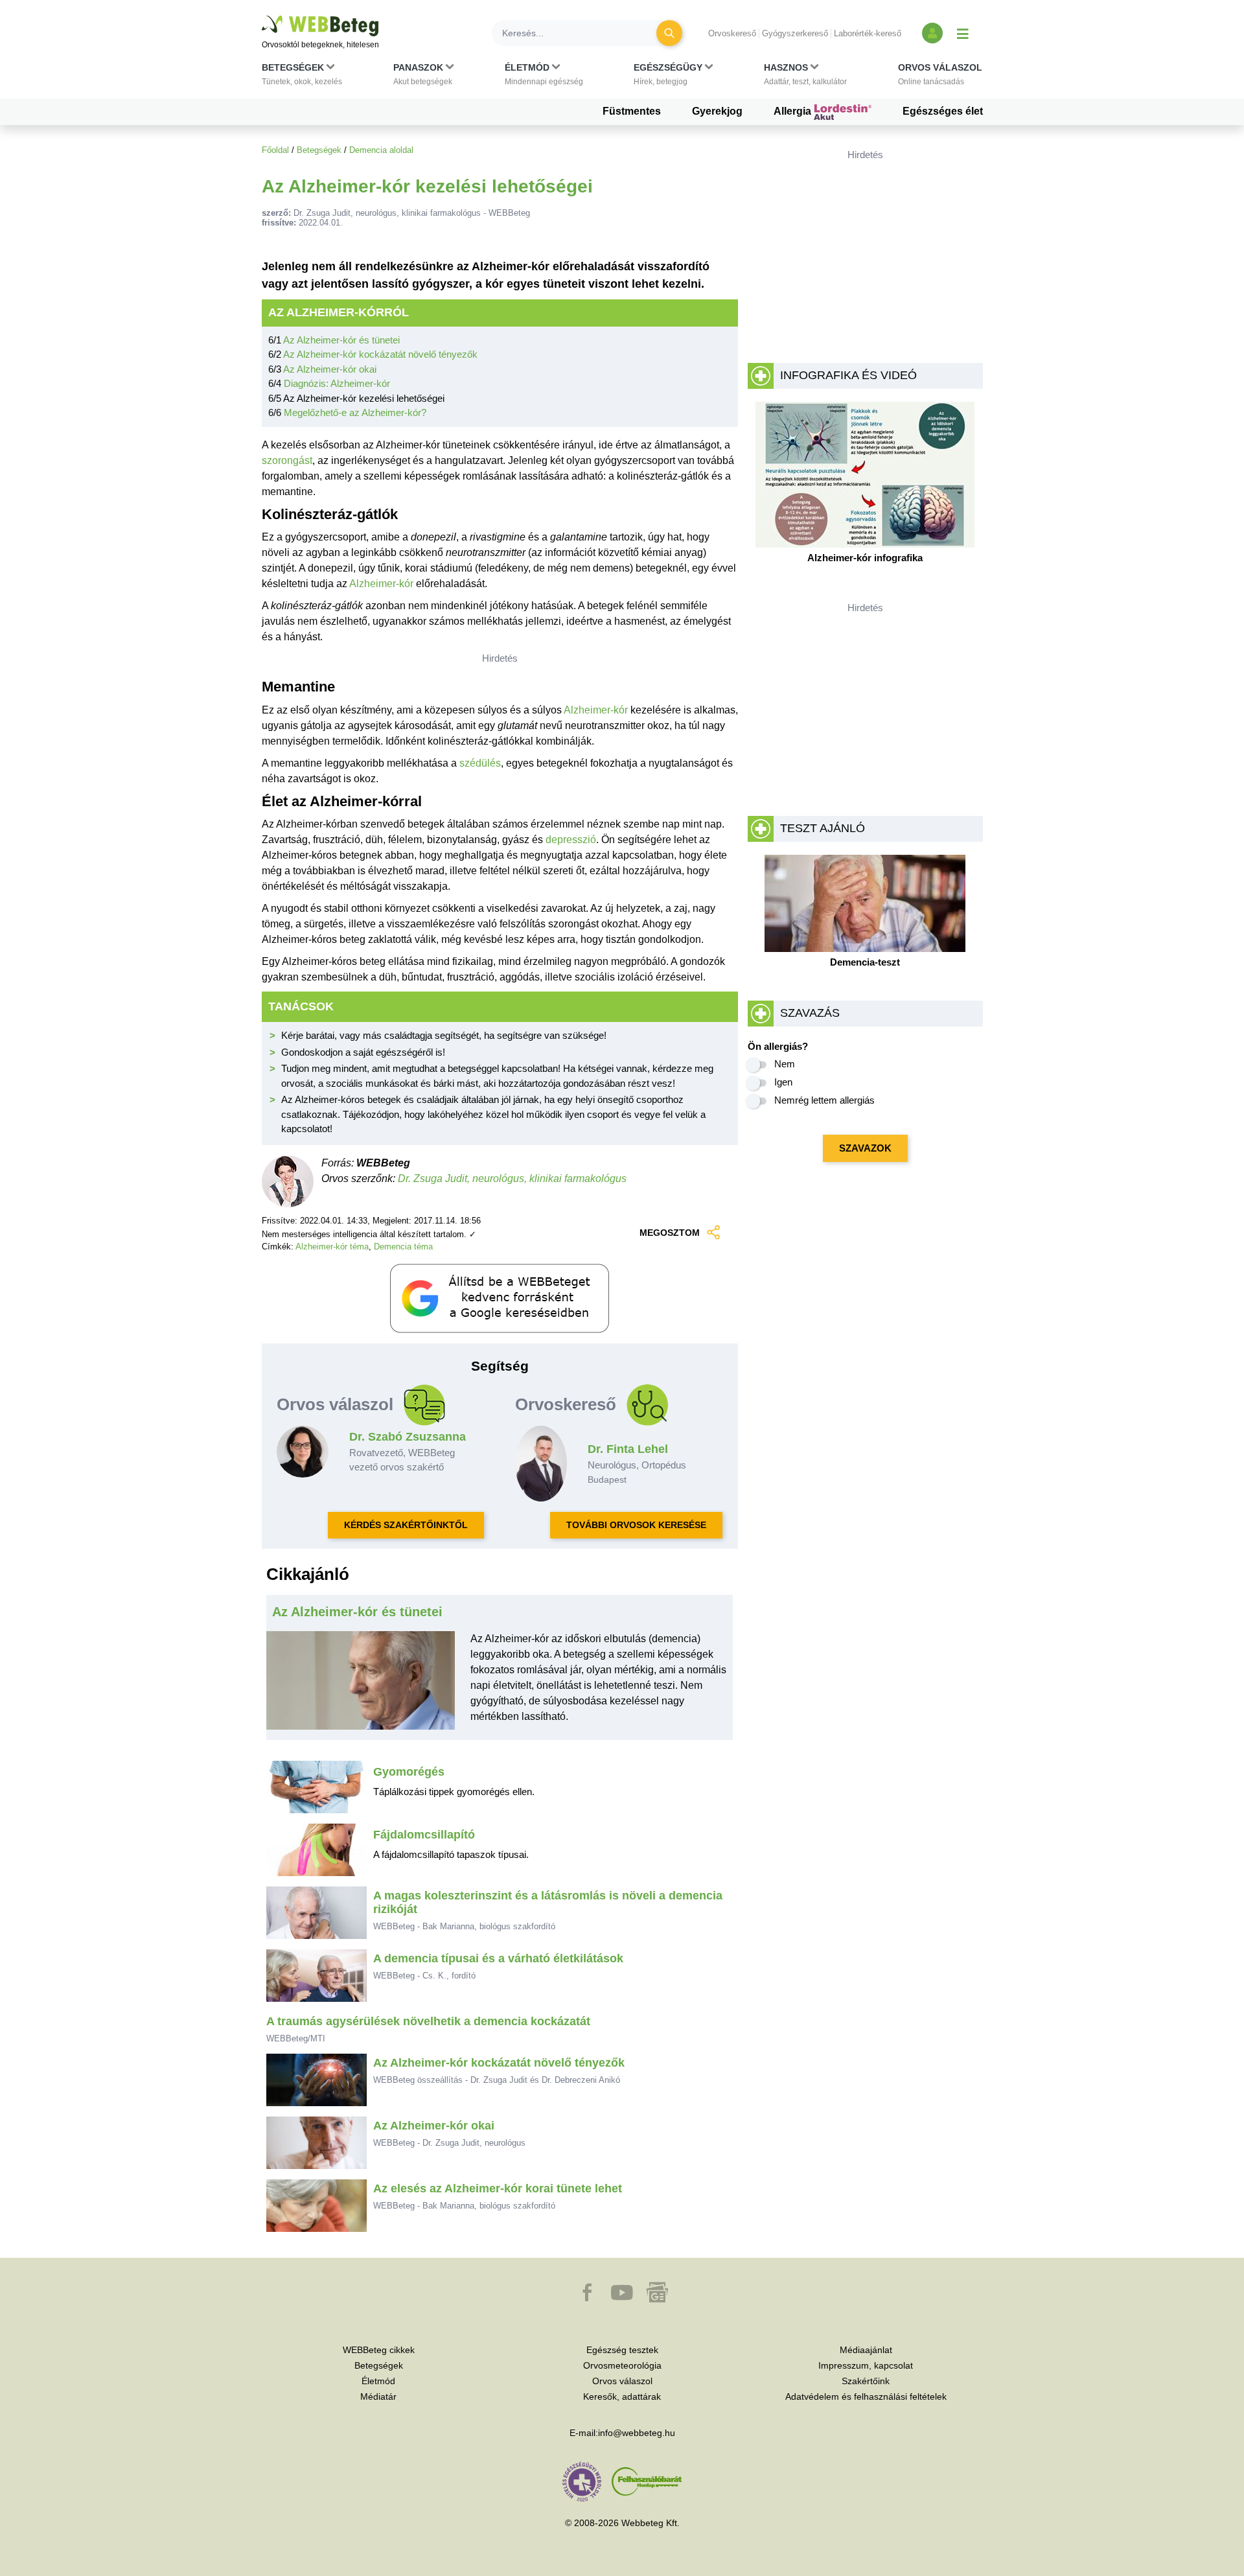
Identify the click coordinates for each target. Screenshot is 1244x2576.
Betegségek (319, 150)
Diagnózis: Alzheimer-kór (337, 383)
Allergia (794, 111)
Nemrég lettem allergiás (824, 1100)
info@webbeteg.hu (637, 2433)
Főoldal (275, 150)
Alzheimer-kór (381, 584)
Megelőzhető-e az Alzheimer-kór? (355, 412)
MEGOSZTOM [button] (670, 1233)
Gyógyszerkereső (795, 33)
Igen (783, 1082)
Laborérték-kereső (868, 33)
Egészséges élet (943, 111)
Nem (785, 1064)
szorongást (287, 460)
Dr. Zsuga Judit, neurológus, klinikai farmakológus (512, 1178)
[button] (302, 77)
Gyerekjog (717, 111)
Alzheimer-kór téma (332, 1247)
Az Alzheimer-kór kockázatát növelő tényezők (380, 354)
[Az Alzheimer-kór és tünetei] (361, 1686)
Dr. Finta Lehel (628, 1449)
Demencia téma (403, 1247)
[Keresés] (669, 33)
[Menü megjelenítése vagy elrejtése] (963, 33)
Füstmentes (632, 111)
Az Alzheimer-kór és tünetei (341, 340)
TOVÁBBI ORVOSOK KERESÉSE (636, 1525)
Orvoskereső (732, 33)
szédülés (480, 763)
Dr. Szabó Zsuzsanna (408, 1437)
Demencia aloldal (381, 150)
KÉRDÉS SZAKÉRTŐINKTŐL (406, 1525)
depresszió (571, 840)
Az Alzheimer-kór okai (330, 369)
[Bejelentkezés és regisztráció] (932, 33)
